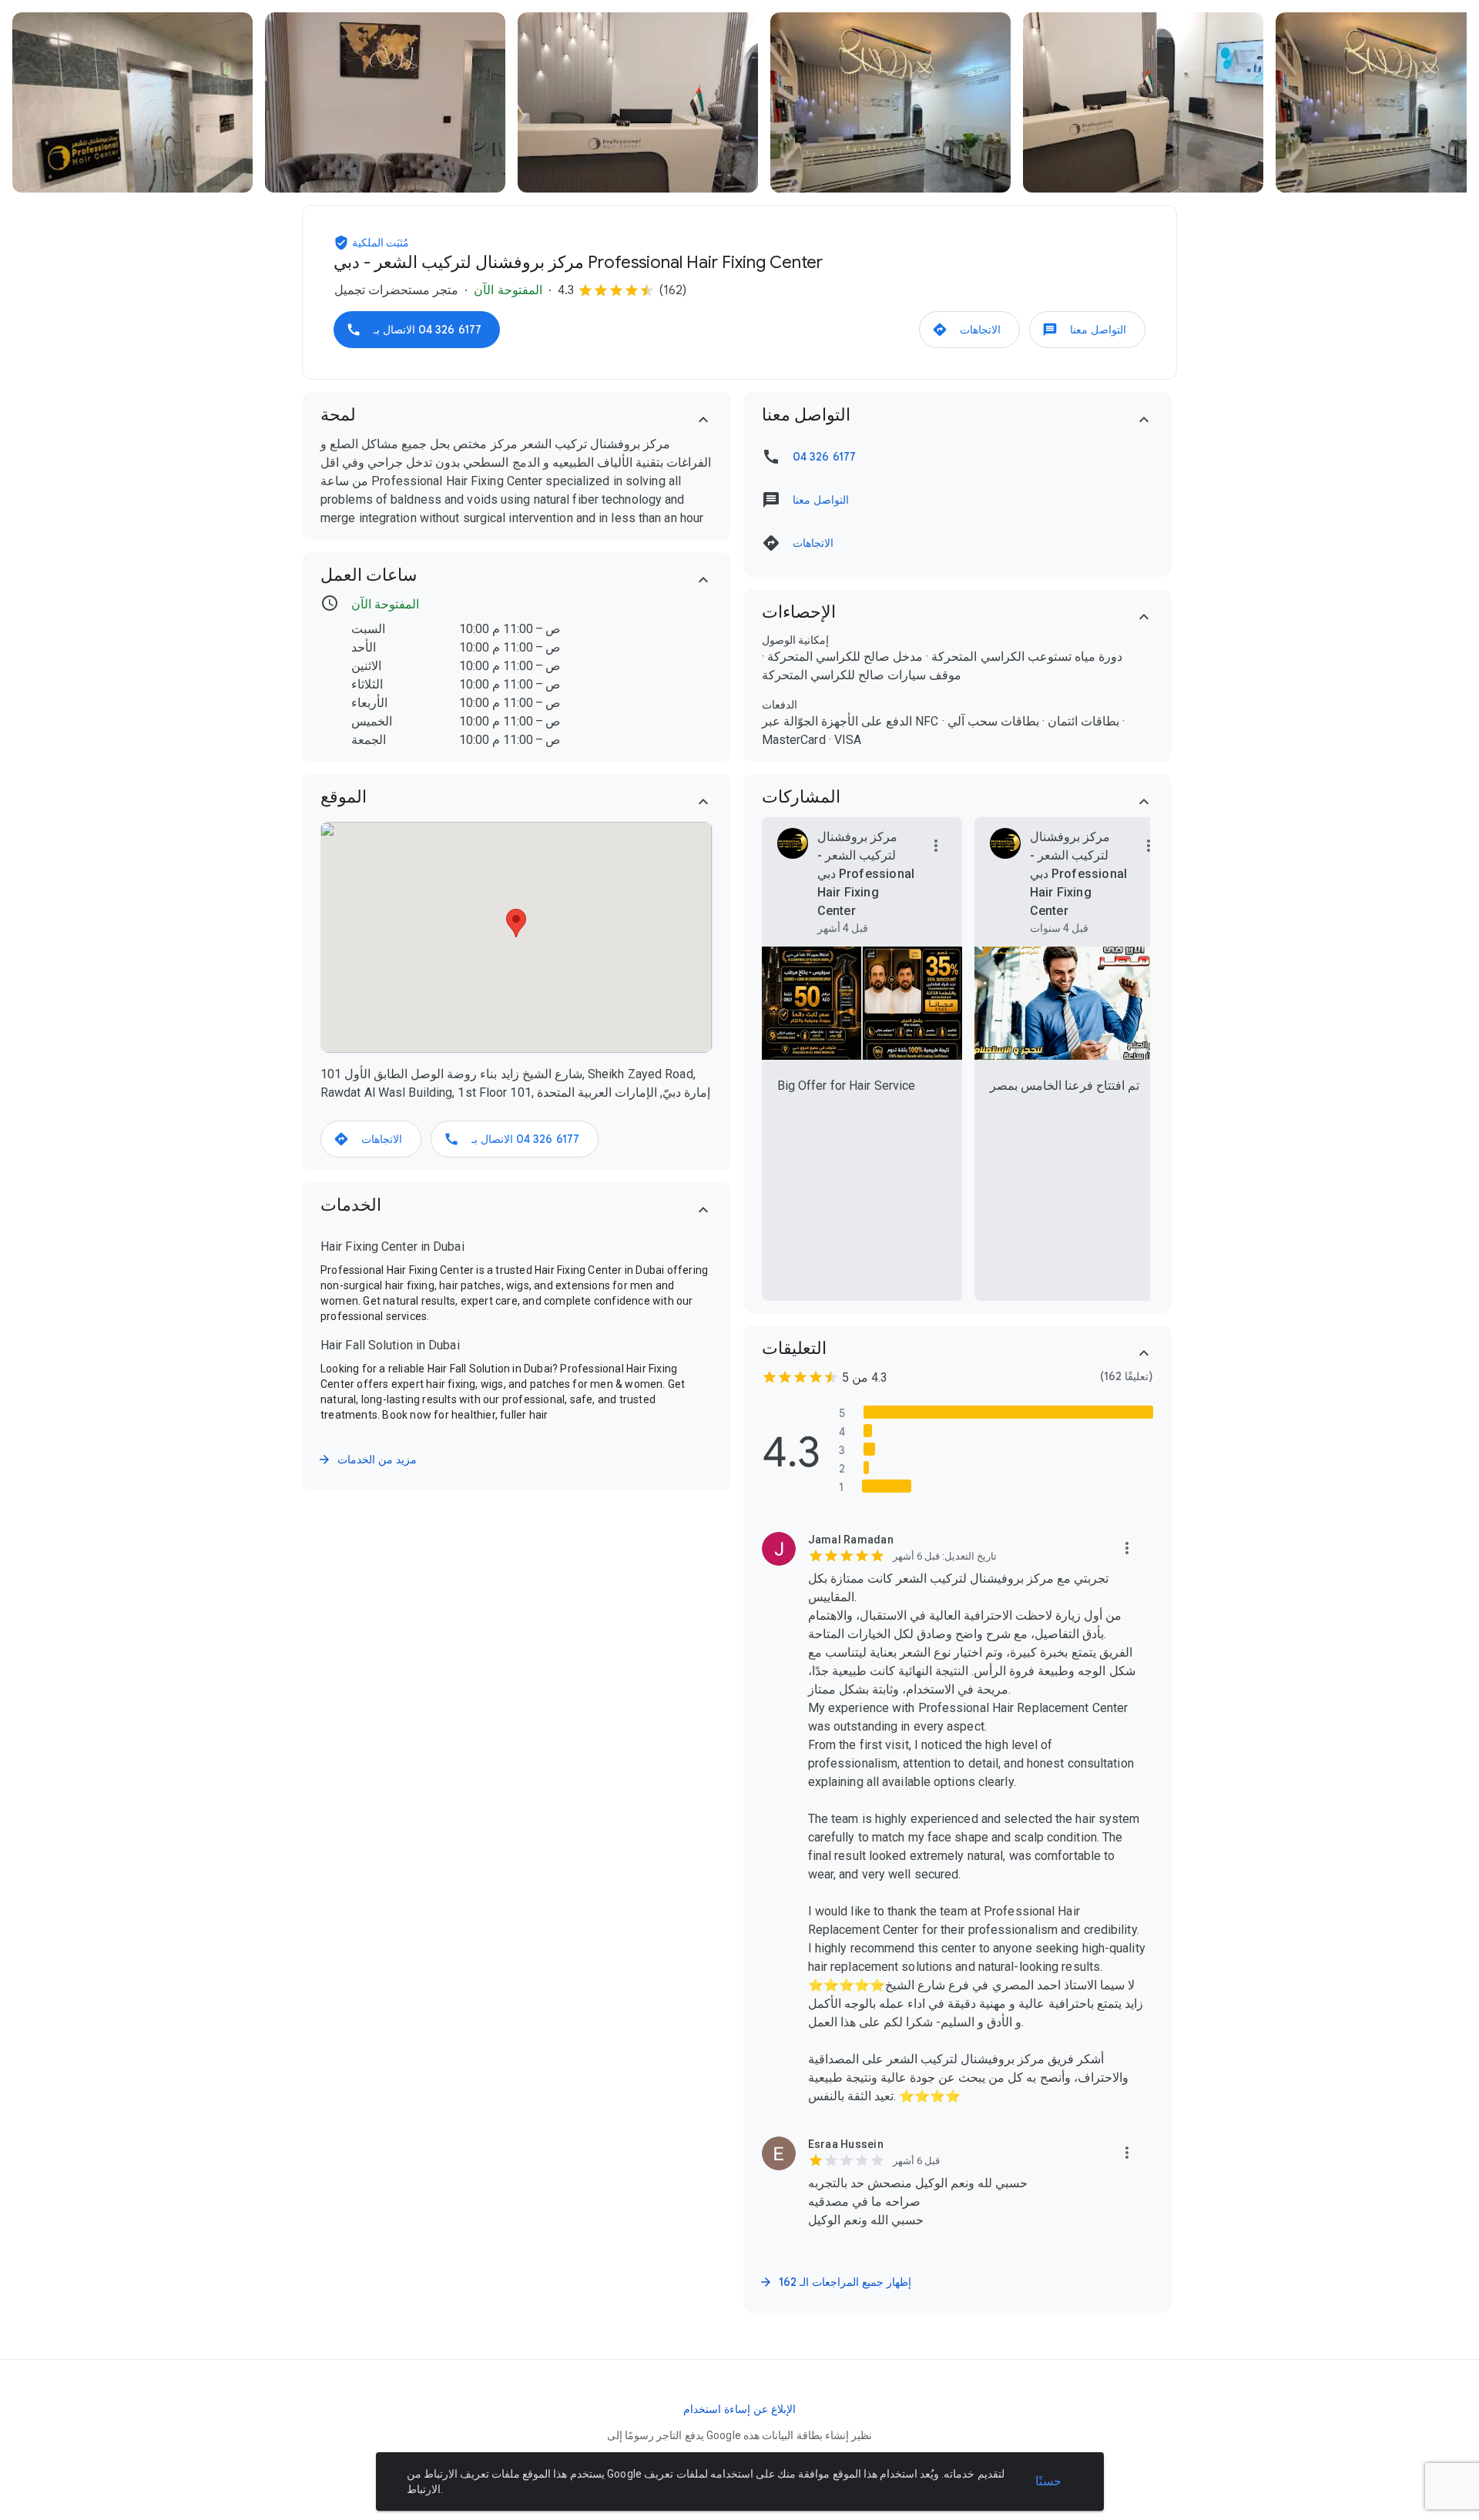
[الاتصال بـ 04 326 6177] (417, 330)
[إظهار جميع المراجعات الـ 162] (837, 2282)
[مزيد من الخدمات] (369, 1459)
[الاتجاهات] (969, 330)
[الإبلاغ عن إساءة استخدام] (739, 2409)
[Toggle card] (703, 420)
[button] (343, 243)
